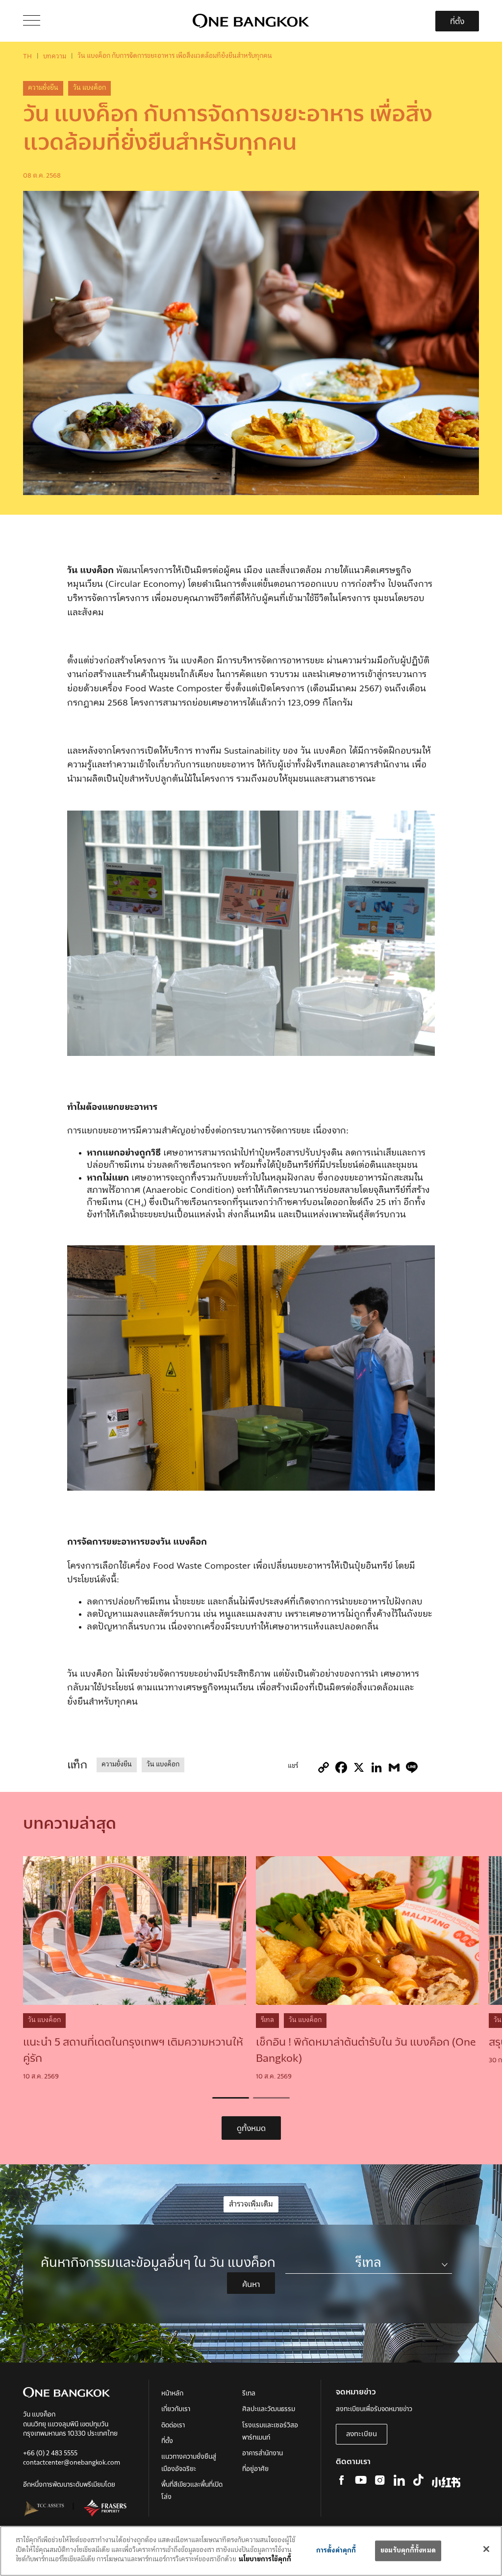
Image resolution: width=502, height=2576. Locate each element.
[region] (251, 2551)
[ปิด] (486, 2549)
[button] (231, 2098)
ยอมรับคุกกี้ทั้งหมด (408, 2551)
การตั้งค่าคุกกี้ (336, 2551)
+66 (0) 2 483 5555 (50, 2454)
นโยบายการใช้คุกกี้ (265, 2560)
